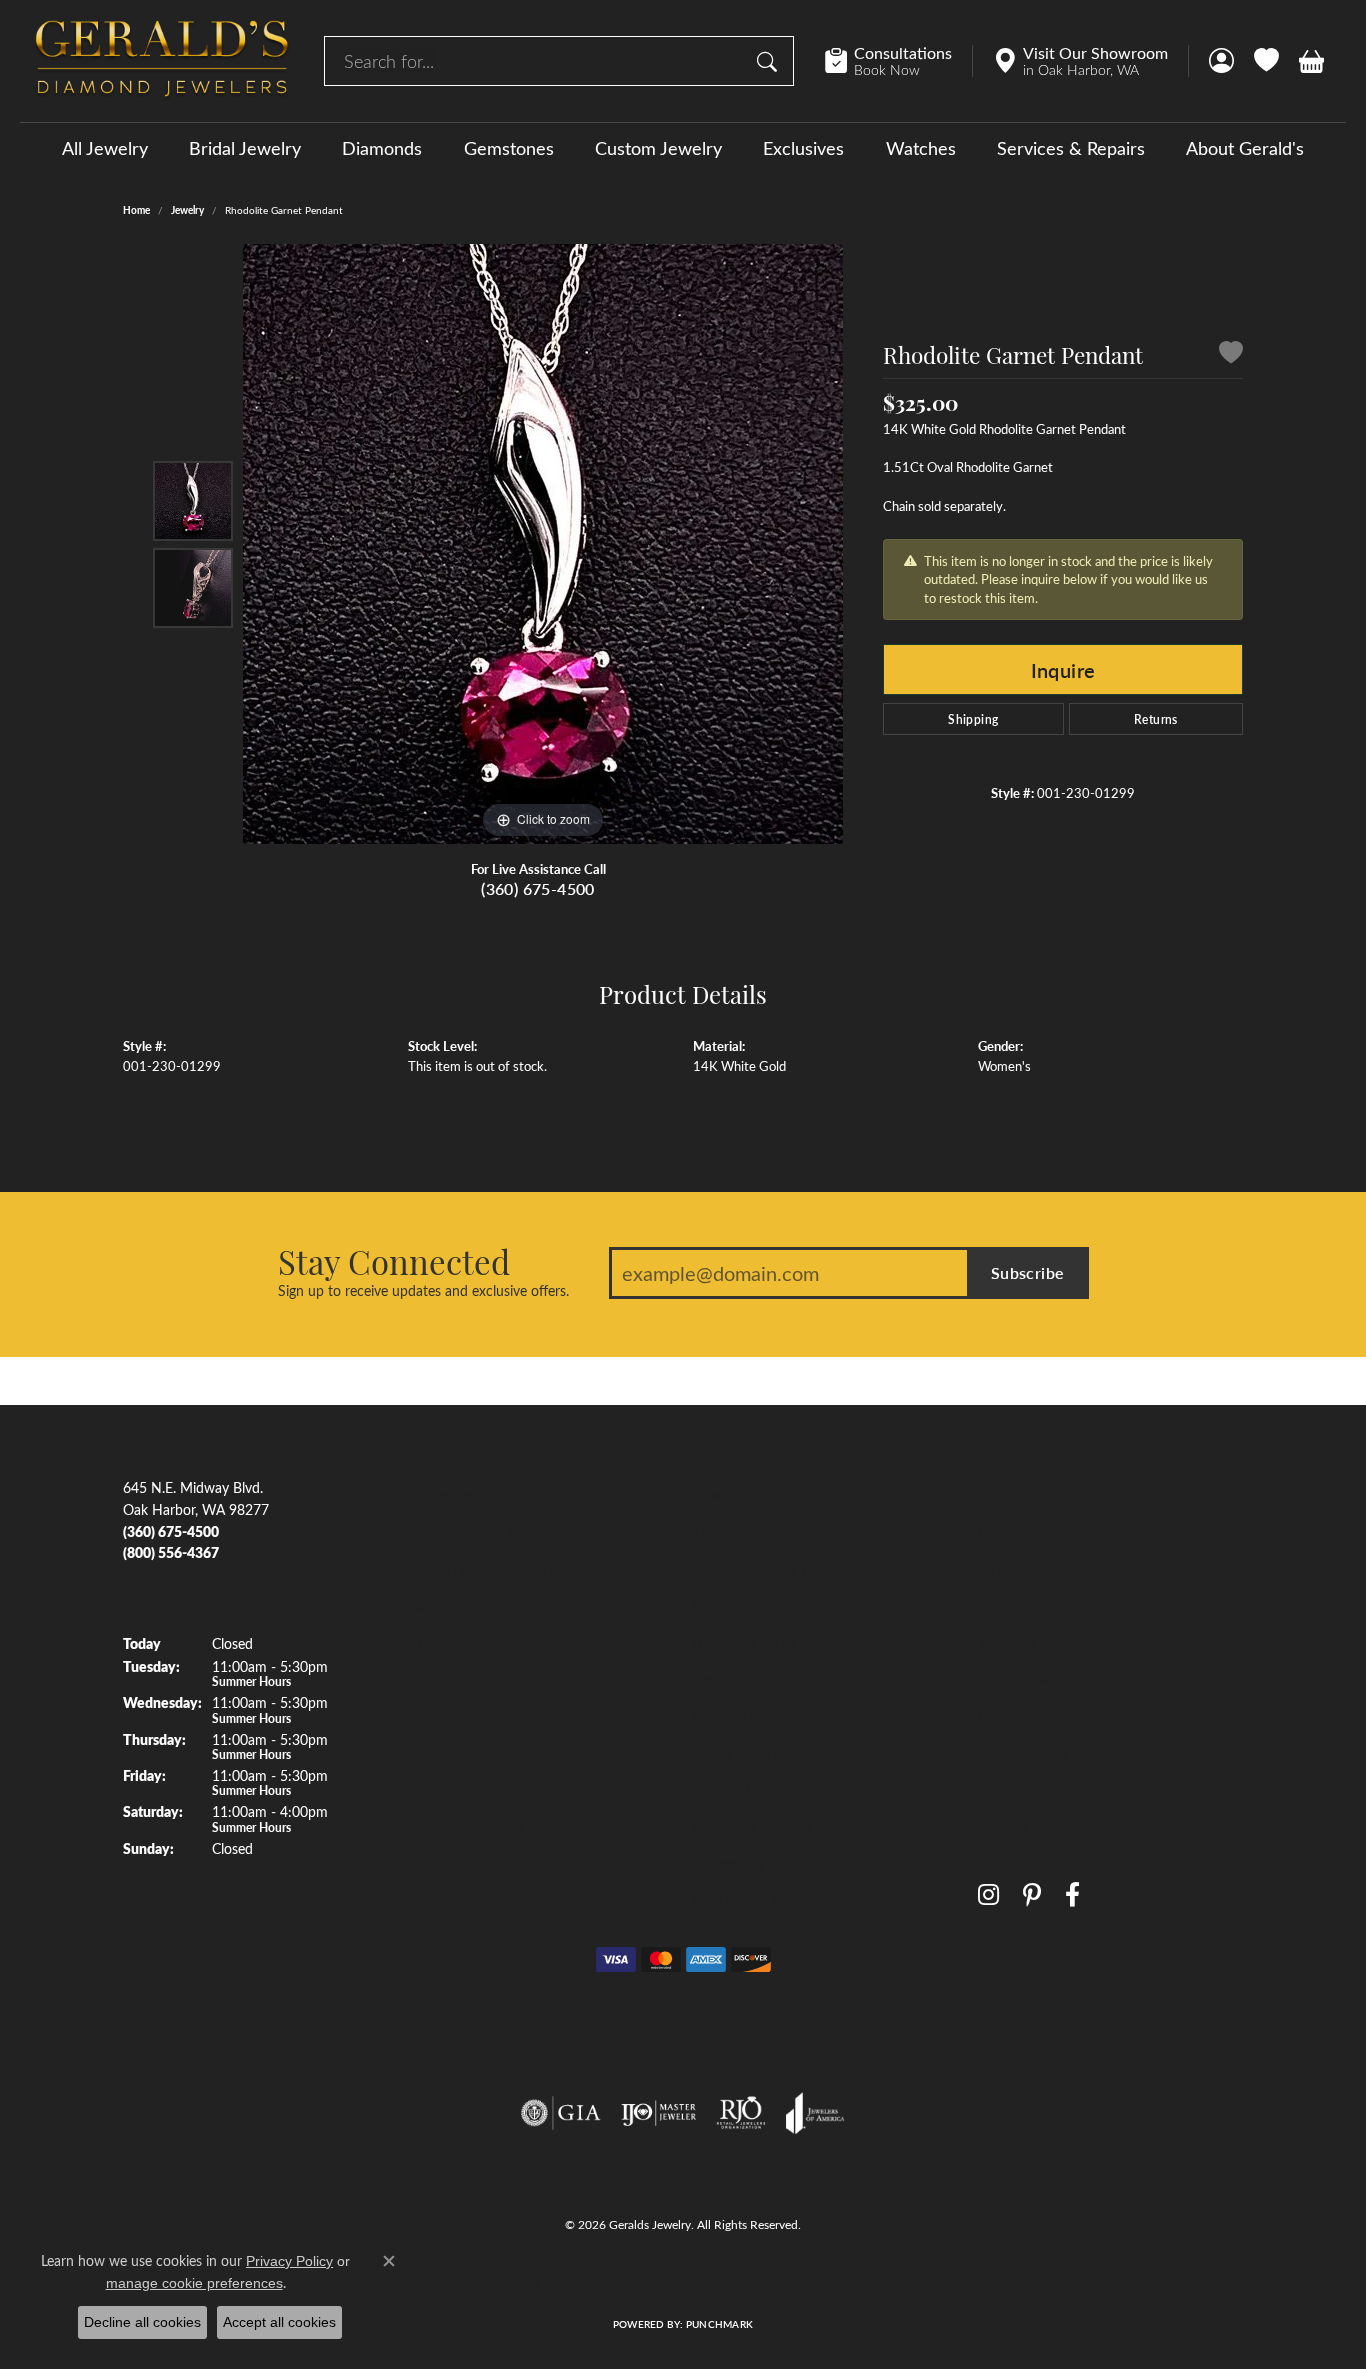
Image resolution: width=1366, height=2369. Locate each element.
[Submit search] (770, 61)
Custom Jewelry (658, 148)
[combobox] (536, 61)
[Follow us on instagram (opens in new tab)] (988, 1894)
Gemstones (509, 148)
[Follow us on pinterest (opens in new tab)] (1032, 1894)
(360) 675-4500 (538, 888)
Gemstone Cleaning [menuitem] (752, 1826)
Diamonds (382, 148)
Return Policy (503, 2282)
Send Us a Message (1037, 1569)
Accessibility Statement (838, 2282)
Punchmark (719, 2324)
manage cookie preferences (194, 2283)
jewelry (187, 210)
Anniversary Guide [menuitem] (749, 1863)
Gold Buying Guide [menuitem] (750, 1900)
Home (136, 210)
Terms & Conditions (704, 2282)
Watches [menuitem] (435, 1789)
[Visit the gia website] (561, 2113)
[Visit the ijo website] (658, 2113)
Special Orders (1022, 1753)
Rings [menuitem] (424, 1642)
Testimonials (1015, 1605)
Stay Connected (394, 1261)
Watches (921, 148)
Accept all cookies (279, 2322)
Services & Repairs (1071, 148)
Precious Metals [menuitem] (741, 1716)
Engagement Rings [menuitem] (464, 1495)
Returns (1156, 719)
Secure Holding (1025, 1679)
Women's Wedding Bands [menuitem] (487, 1569)
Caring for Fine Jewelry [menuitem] (763, 1753)
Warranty (1007, 1642)
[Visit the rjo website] (741, 2113)
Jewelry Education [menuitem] (749, 1495)
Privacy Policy (595, 2282)
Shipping (973, 719)
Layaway (1004, 1716)
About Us (1007, 1495)
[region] (543, 544)
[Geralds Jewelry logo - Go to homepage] (162, 61)
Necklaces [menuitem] (439, 1716)
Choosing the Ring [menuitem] (749, 1605)
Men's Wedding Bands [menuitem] (477, 1532)
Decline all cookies (142, 2322)
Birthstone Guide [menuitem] (745, 1642)
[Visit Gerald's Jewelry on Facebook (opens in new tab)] (1072, 1894)
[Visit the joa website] (815, 2113)
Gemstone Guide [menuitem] (744, 1679)
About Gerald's (1245, 148)
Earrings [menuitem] (432, 1679)
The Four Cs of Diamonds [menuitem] (772, 1532)
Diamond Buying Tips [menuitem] (759, 1569)
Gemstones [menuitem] (442, 1605)
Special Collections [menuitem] (465, 1826)
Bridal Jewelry (245, 148)
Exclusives (803, 148)
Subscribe (1028, 1272)
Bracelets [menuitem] (436, 1753)
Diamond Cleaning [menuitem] (749, 1789)
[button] (1221, 61)
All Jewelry (105, 148)
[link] (898, 61)
